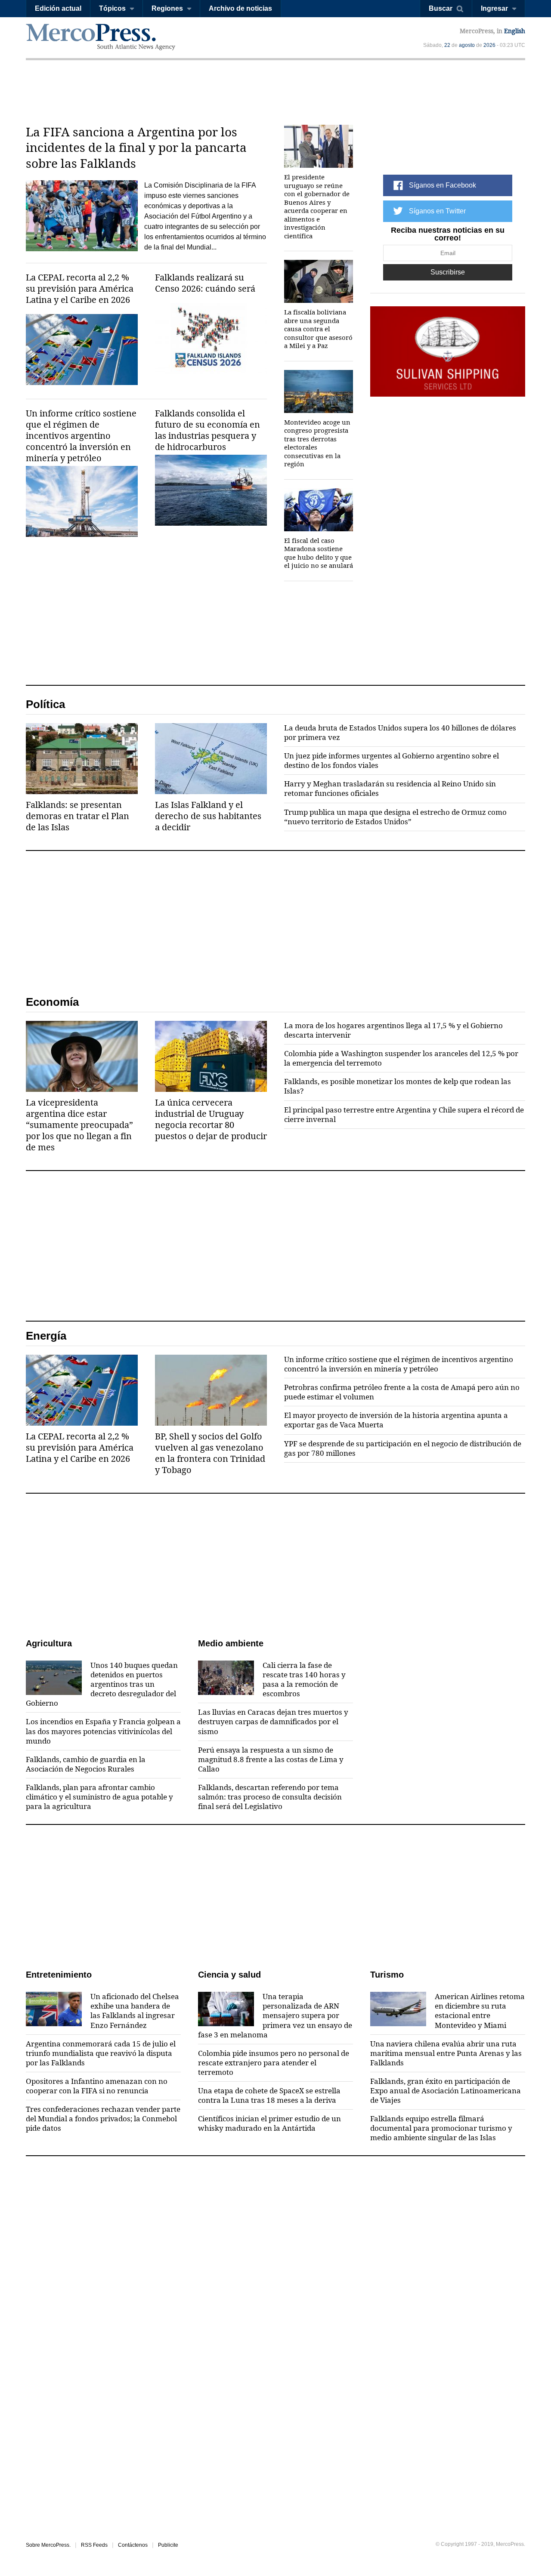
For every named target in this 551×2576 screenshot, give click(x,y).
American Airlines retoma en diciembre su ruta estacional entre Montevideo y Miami (480, 2011)
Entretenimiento (59, 1975)
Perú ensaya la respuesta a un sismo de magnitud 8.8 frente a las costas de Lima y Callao (271, 1759)
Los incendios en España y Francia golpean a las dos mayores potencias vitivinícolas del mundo (103, 1731)
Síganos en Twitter (437, 211)
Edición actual (58, 8)
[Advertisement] (275, 92)
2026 (489, 45)
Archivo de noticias (240, 8)
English (515, 31)
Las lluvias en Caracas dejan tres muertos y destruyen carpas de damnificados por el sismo (273, 1722)
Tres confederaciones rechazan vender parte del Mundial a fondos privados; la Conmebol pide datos (103, 2119)
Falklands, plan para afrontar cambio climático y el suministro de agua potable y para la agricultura (99, 1797)
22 (447, 45)
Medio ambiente (231, 1643)
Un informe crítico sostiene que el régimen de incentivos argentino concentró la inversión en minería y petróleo (399, 1364)
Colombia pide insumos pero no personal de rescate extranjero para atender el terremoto (274, 2063)
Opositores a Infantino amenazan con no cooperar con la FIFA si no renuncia (97, 2086)
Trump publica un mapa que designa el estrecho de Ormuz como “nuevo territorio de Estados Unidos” (395, 817)
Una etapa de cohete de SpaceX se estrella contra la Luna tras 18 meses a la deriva (269, 2095)
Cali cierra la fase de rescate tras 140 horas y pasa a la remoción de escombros (304, 1679)
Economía (52, 1002)
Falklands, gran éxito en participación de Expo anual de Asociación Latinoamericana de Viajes (446, 2091)
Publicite (168, 2545)
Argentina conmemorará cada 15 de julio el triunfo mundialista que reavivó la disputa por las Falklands (101, 2053)
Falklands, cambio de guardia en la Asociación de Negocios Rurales (86, 1764)
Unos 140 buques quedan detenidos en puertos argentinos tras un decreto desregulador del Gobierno (102, 1684)
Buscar (441, 8)
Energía (46, 1336)
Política (45, 704)
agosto (467, 45)
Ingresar (494, 8)
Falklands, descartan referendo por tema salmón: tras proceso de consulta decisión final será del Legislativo (270, 1797)
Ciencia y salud (229, 1975)
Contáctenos (133, 2545)
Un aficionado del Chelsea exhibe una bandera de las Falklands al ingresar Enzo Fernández (135, 2011)
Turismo (387, 1975)
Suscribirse (448, 272)
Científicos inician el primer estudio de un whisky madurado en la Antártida (269, 2123)
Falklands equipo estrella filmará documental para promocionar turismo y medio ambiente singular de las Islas (441, 2128)
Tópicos (112, 8)
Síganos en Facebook (443, 185)
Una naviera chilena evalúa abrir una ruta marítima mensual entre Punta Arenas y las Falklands (446, 2053)
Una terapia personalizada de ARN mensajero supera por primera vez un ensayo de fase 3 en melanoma (275, 2015)
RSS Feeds (94, 2545)
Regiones (167, 8)
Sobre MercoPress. (48, 2545)
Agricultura (49, 1643)
